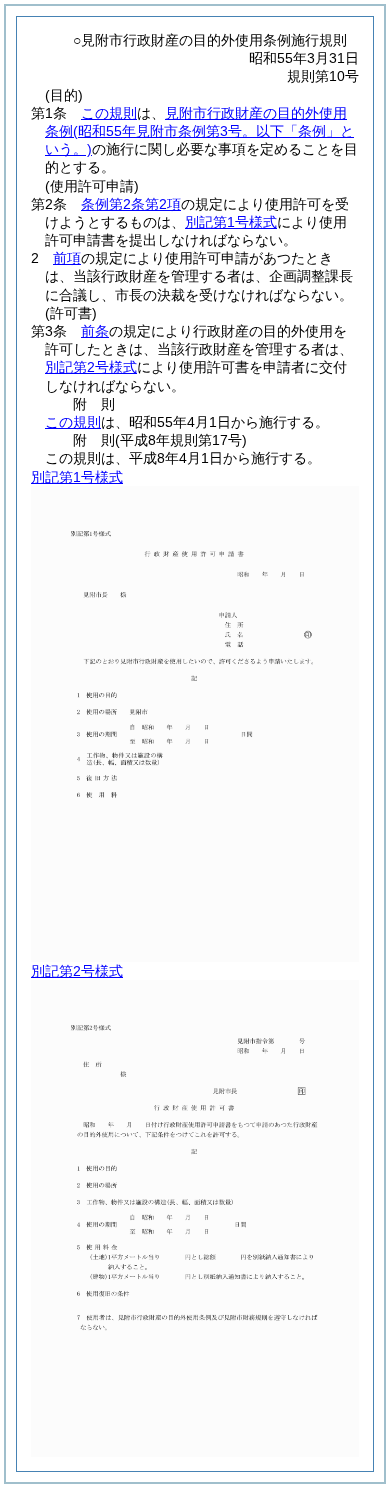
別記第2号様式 (91, 367)
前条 (95, 331)
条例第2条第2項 (131, 204)
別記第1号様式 (231, 222)
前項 (67, 258)
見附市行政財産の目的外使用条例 (199, 131)
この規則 (109, 113)
